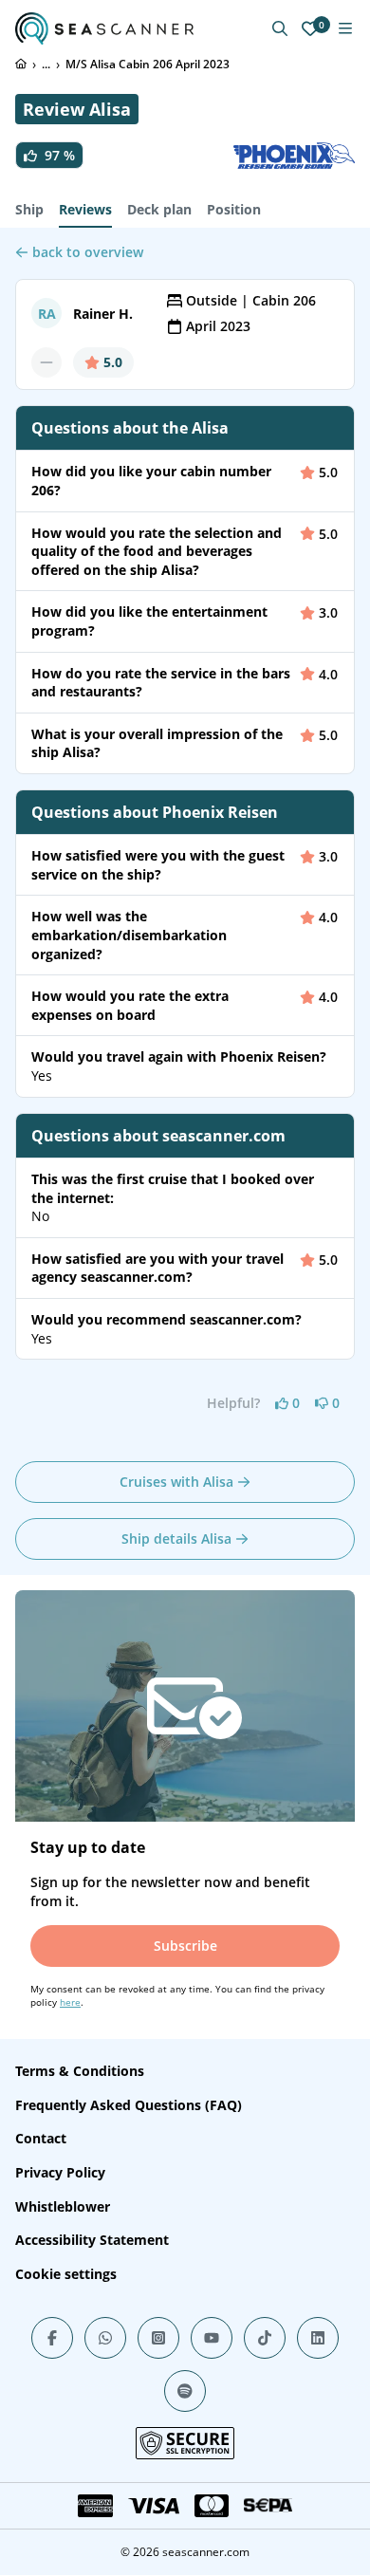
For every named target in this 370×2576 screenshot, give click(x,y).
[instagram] (158, 2338)
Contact (41, 2138)
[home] (21, 64)
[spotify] (185, 2391)
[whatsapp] (105, 2338)
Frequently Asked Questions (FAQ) (129, 2105)
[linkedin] (318, 2338)
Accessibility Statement (92, 2240)
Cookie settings (66, 2274)
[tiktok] (265, 2338)
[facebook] (52, 2338)
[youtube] (212, 2338)
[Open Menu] (345, 28)
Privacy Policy (60, 2172)
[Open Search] (280, 28)
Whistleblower (63, 2206)
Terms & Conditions (80, 2071)
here (70, 2002)
